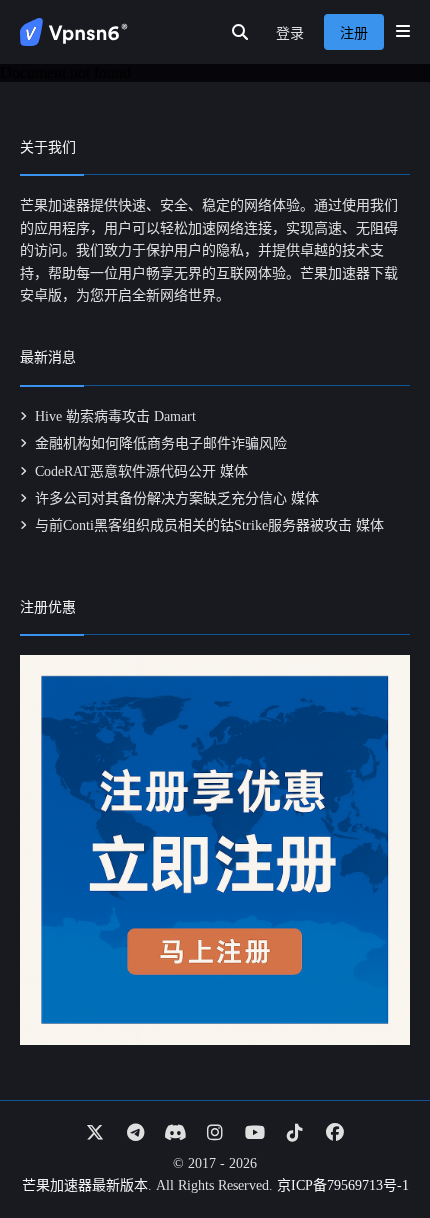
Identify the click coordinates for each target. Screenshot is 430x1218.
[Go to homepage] (74, 32)
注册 (354, 33)
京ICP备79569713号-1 (343, 1185)
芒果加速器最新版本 (85, 1185)
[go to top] (376, 1146)
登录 (290, 33)
